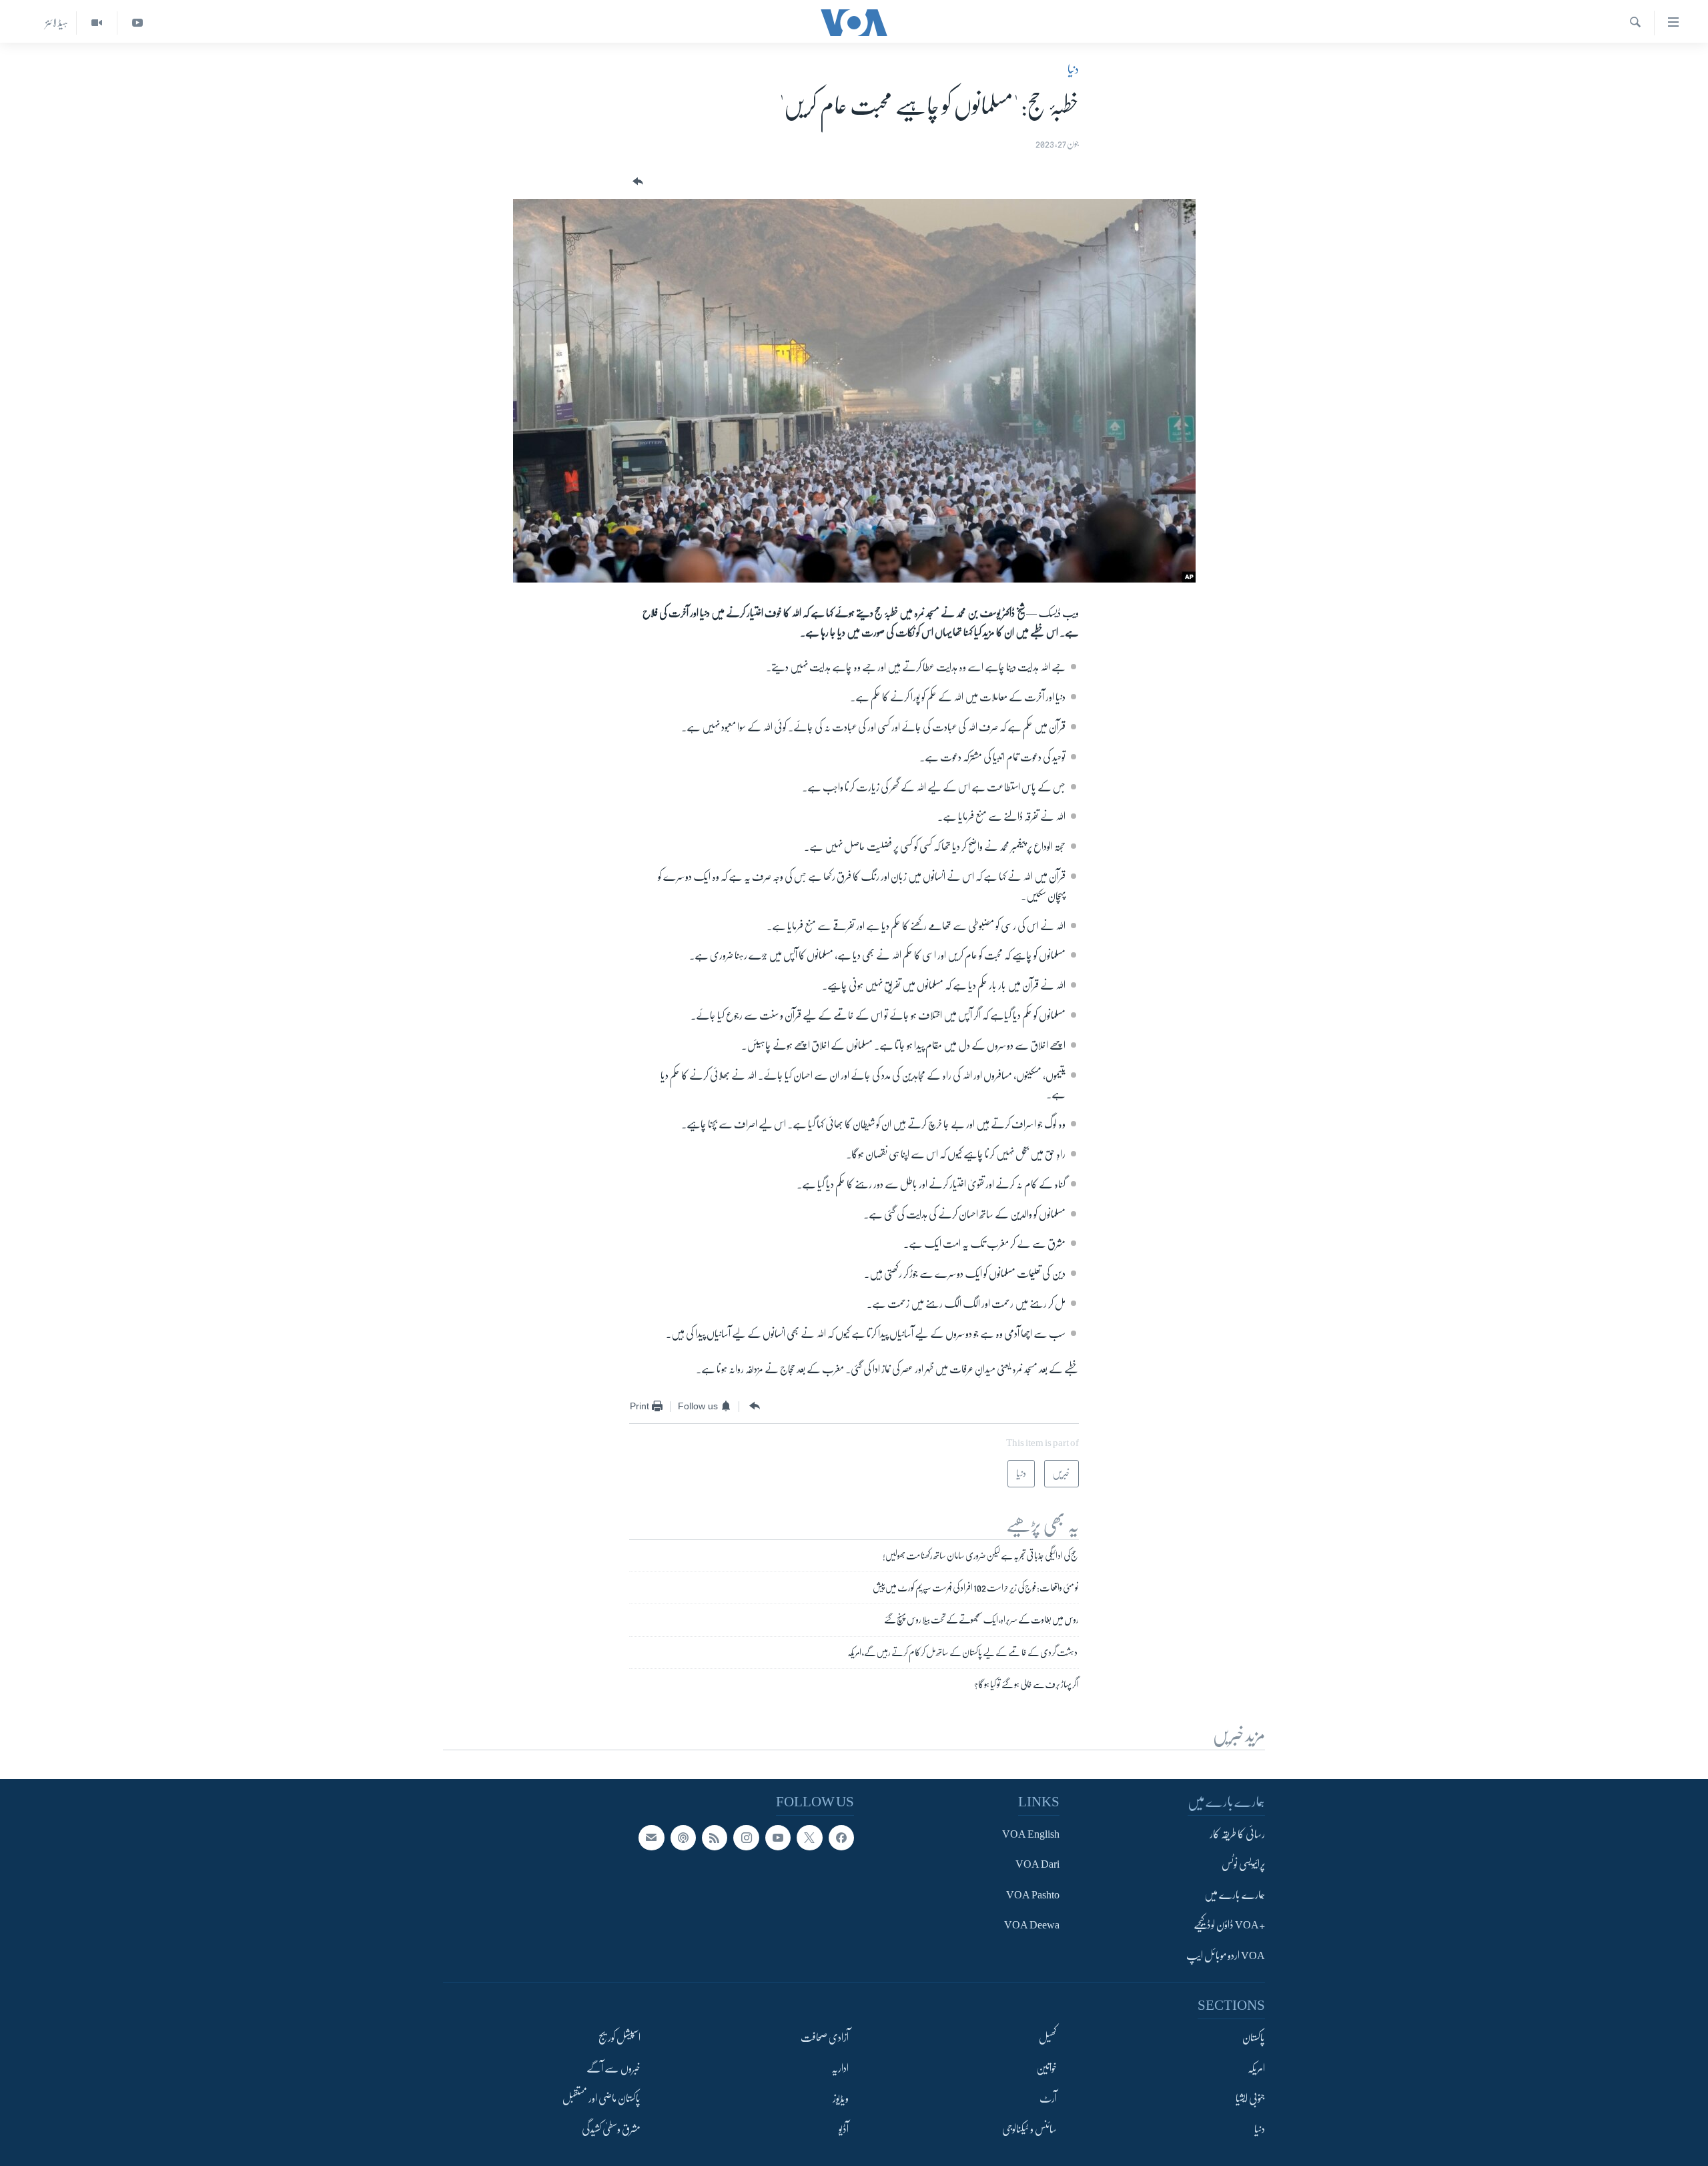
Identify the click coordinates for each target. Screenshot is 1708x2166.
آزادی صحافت (825, 2038)
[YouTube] (137, 23)
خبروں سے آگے (613, 2068)
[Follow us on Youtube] (778, 1838)
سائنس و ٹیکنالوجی (1029, 2129)
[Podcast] (683, 1838)
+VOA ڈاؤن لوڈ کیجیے (1229, 1925)
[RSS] (715, 1838)
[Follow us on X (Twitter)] (809, 1838)
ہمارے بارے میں (1235, 1895)
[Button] (636, 182)
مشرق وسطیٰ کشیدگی (611, 2129)
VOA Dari (1037, 1864)
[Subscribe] (651, 1838)
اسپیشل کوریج (619, 2038)
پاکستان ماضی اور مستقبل (601, 2099)
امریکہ (1256, 2068)
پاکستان (1254, 2038)
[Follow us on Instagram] (746, 1838)
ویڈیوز (841, 2099)
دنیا (1073, 69)
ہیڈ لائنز (57, 23)
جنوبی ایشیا (1250, 2099)
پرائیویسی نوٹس (1243, 1864)
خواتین (1046, 2068)
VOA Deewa (1032, 1925)
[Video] (96, 23)
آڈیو (844, 2129)
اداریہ (840, 2068)
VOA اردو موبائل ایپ (1226, 1956)
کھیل (1048, 2038)
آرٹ (1048, 2099)
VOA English (1031, 1834)
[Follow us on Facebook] (841, 1838)
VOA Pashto (1033, 1895)
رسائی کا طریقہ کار (1237, 1834)
